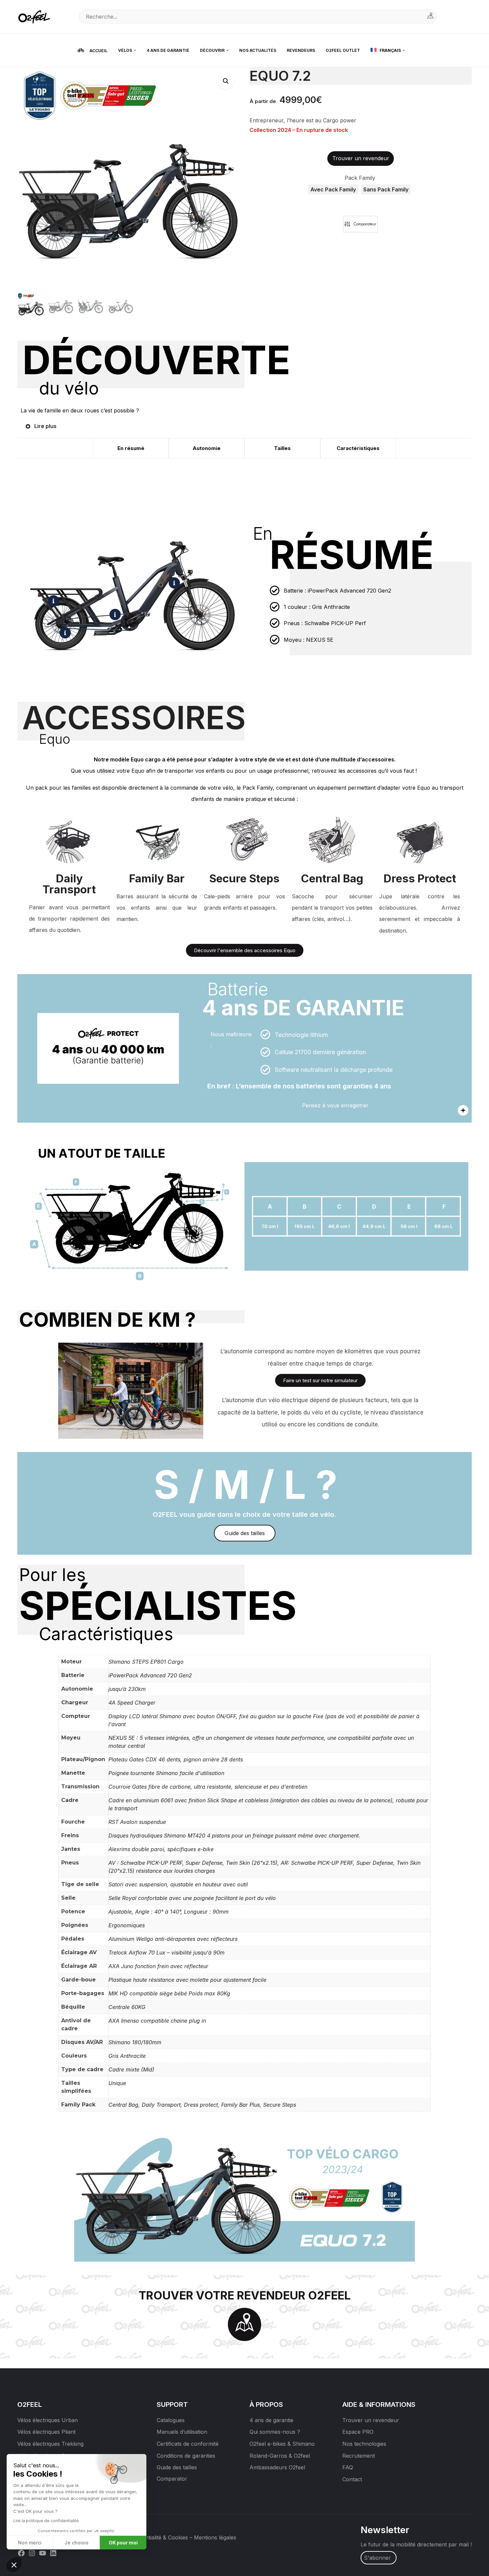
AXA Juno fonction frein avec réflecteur (158, 1966)
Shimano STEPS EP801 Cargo (146, 1662)
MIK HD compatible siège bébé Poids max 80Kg (169, 1993)
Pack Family (360, 178)
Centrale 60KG (127, 2007)
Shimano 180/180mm (135, 2042)
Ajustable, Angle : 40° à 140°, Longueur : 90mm (168, 1912)
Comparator (172, 2479)
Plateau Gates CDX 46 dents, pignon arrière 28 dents (176, 1759)
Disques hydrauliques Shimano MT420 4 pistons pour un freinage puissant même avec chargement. (234, 1836)
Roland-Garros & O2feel (280, 2456)
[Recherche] (430, 17)
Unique (117, 2083)
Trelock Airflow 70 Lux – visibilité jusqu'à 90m (166, 1953)
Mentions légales (215, 2537)
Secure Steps (280, 2105)
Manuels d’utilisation (182, 2432)
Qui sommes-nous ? (275, 2432)
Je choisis (77, 2543)
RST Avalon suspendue (137, 1822)
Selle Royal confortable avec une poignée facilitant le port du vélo (192, 1898)
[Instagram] (32, 2552)
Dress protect (201, 2105)
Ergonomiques (127, 1925)
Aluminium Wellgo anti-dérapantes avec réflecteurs (173, 1939)
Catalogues (171, 2420)
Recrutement (359, 2456)
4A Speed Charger (132, 1703)
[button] (226, 81)
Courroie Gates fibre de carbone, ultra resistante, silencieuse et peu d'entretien (208, 1787)
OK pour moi (123, 2543)
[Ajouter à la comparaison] (360, 224)
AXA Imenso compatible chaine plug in (157, 2021)
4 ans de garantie (271, 2420)
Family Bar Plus (241, 2105)
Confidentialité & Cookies (157, 2537)
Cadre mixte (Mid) (131, 2070)
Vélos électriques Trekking (50, 2444)
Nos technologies (364, 2444)
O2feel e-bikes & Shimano (282, 2444)
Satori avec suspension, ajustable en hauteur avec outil (178, 1884)
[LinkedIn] (53, 2552)
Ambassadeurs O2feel (277, 2467)
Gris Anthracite (127, 2056)
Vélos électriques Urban (48, 2420)
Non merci (30, 2543)
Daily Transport (161, 2105)
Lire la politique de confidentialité (46, 2521)
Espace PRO (358, 2432)
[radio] (333, 189)
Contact (352, 2479)
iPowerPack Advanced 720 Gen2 (150, 1675)
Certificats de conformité (188, 2444)
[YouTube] (43, 2552)
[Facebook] (21, 2552)
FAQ (348, 2467)
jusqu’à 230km (127, 1689)
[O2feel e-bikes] (36, 16)
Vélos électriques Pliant (46, 2432)
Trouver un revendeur (371, 2420)
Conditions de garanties (186, 2456)
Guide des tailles (177, 2467)
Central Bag (123, 2105)
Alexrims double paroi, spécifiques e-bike (161, 1849)
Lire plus (45, 426)
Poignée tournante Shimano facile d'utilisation (166, 1773)
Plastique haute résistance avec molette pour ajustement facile (187, 1980)
